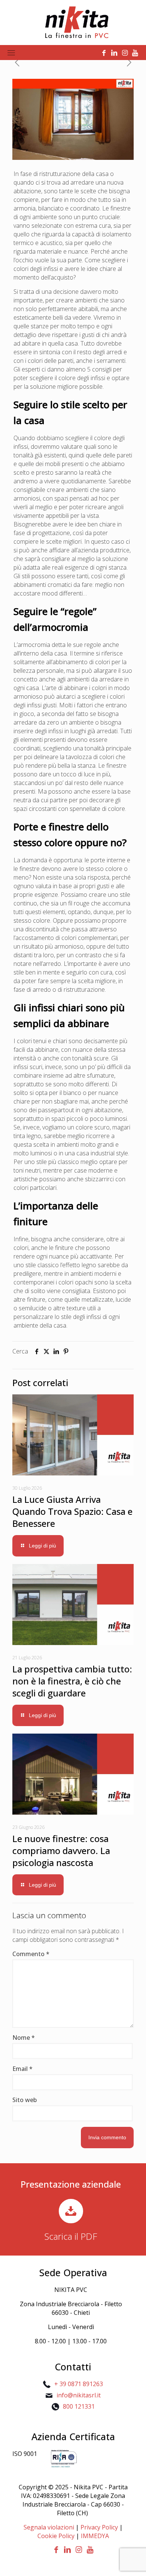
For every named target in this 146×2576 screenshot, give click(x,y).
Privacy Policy (99, 2527)
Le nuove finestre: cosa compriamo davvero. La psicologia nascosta (61, 1850)
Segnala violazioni (49, 2527)
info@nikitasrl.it (79, 2395)
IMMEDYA (95, 2536)
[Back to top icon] (131, 2561)
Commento (31, 1954)
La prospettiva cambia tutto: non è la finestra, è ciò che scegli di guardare (72, 1681)
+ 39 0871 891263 (79, 2384)
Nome (24, 2038)
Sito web (25, 2100)
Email (22, 2069)
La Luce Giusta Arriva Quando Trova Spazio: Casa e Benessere (72, 1511)
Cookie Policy (56, 2536)
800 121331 (79, 2406)
